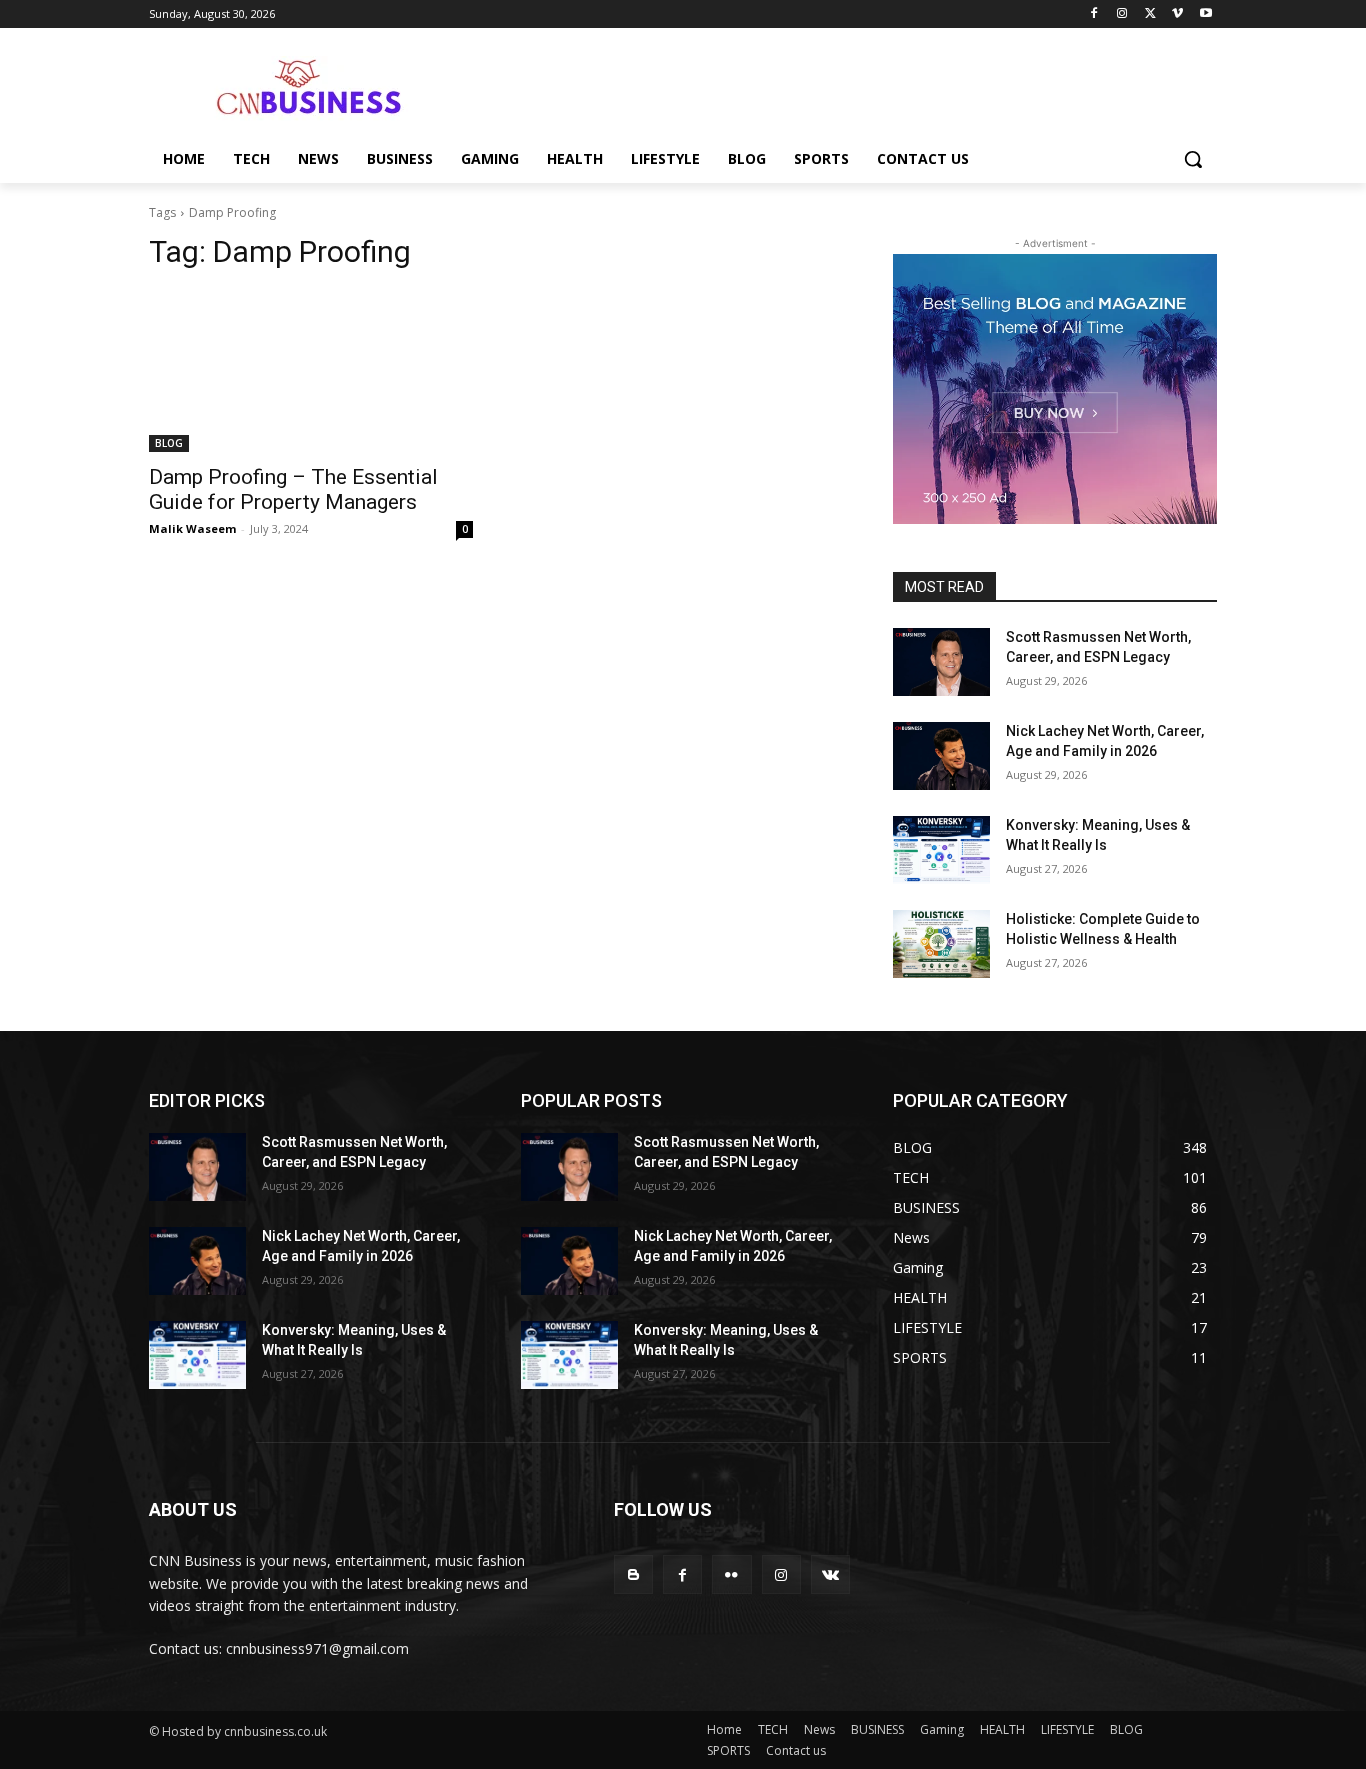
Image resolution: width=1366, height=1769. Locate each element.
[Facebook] (1094, 14)
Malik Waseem (192, 528)
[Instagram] (1122, 14)
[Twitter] (1150, 14)
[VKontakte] (830, 1574)
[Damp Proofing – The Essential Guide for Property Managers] (311, 371)
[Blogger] (633, 1574)
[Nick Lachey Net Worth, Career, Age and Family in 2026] (941, 756)
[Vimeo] (1177, 14)
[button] (1193, 159)
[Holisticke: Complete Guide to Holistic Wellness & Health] (941, 944)
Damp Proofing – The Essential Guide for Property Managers (293, 489)
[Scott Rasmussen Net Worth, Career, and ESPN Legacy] (941, 662)
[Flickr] (731, 1574)
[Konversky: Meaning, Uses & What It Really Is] (941, 850)
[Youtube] (1205, 14)
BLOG (169, 443)
